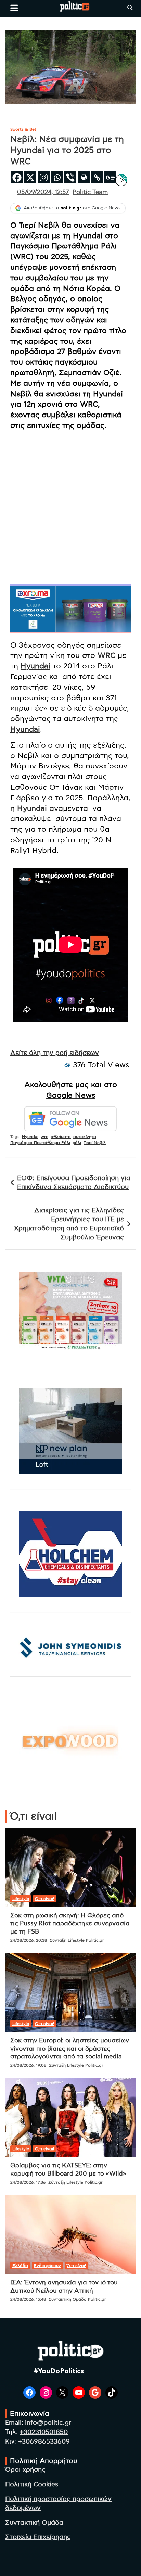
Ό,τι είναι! (45, 1899)
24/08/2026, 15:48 (28, 2299)
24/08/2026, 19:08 (28, 2065)
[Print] (84, 177)
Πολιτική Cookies (32, 2484)
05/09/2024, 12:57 (43, 192)
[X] (30, 177)
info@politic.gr (48, 2423)
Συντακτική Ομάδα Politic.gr (77, 2299)
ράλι (77, 1143)
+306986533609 (44, 2442)
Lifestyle (21, 1899)
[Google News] (110, 177)
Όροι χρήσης (25, 2470)
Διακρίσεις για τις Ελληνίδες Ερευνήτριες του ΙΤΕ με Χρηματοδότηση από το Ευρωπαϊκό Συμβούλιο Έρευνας (69, 1224)
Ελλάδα (20, 2266)
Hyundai (35, 666)
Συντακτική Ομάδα (34, 2523)
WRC (106, 655)
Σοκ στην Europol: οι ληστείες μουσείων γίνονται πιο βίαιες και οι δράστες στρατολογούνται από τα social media (70, 2049)
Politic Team (90, 192)
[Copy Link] (97, 177)
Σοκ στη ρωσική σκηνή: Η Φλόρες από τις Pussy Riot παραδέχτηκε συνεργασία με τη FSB (70, 1924)
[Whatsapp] (57, 177)
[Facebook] (17, 177)
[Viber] (70, 177)
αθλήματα (61, 1137)
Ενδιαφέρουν (47, 2266)
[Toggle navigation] (14, 8)
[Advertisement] (70, 507)
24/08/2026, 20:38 (29, 1940)
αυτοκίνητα (85, 1137)
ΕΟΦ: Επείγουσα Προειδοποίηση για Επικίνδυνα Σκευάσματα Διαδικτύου (74, 1183)
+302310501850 (44, 2432)
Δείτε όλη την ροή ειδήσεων (55, 1053)
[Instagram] (44, 177)
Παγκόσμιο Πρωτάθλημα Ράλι (40, 1143)
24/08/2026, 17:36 (28, 2182)
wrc (44, 1137)
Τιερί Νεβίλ (95, 1143)
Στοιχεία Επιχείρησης (38, 2537)
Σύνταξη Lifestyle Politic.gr (77, 1940)
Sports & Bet (23, 129)
